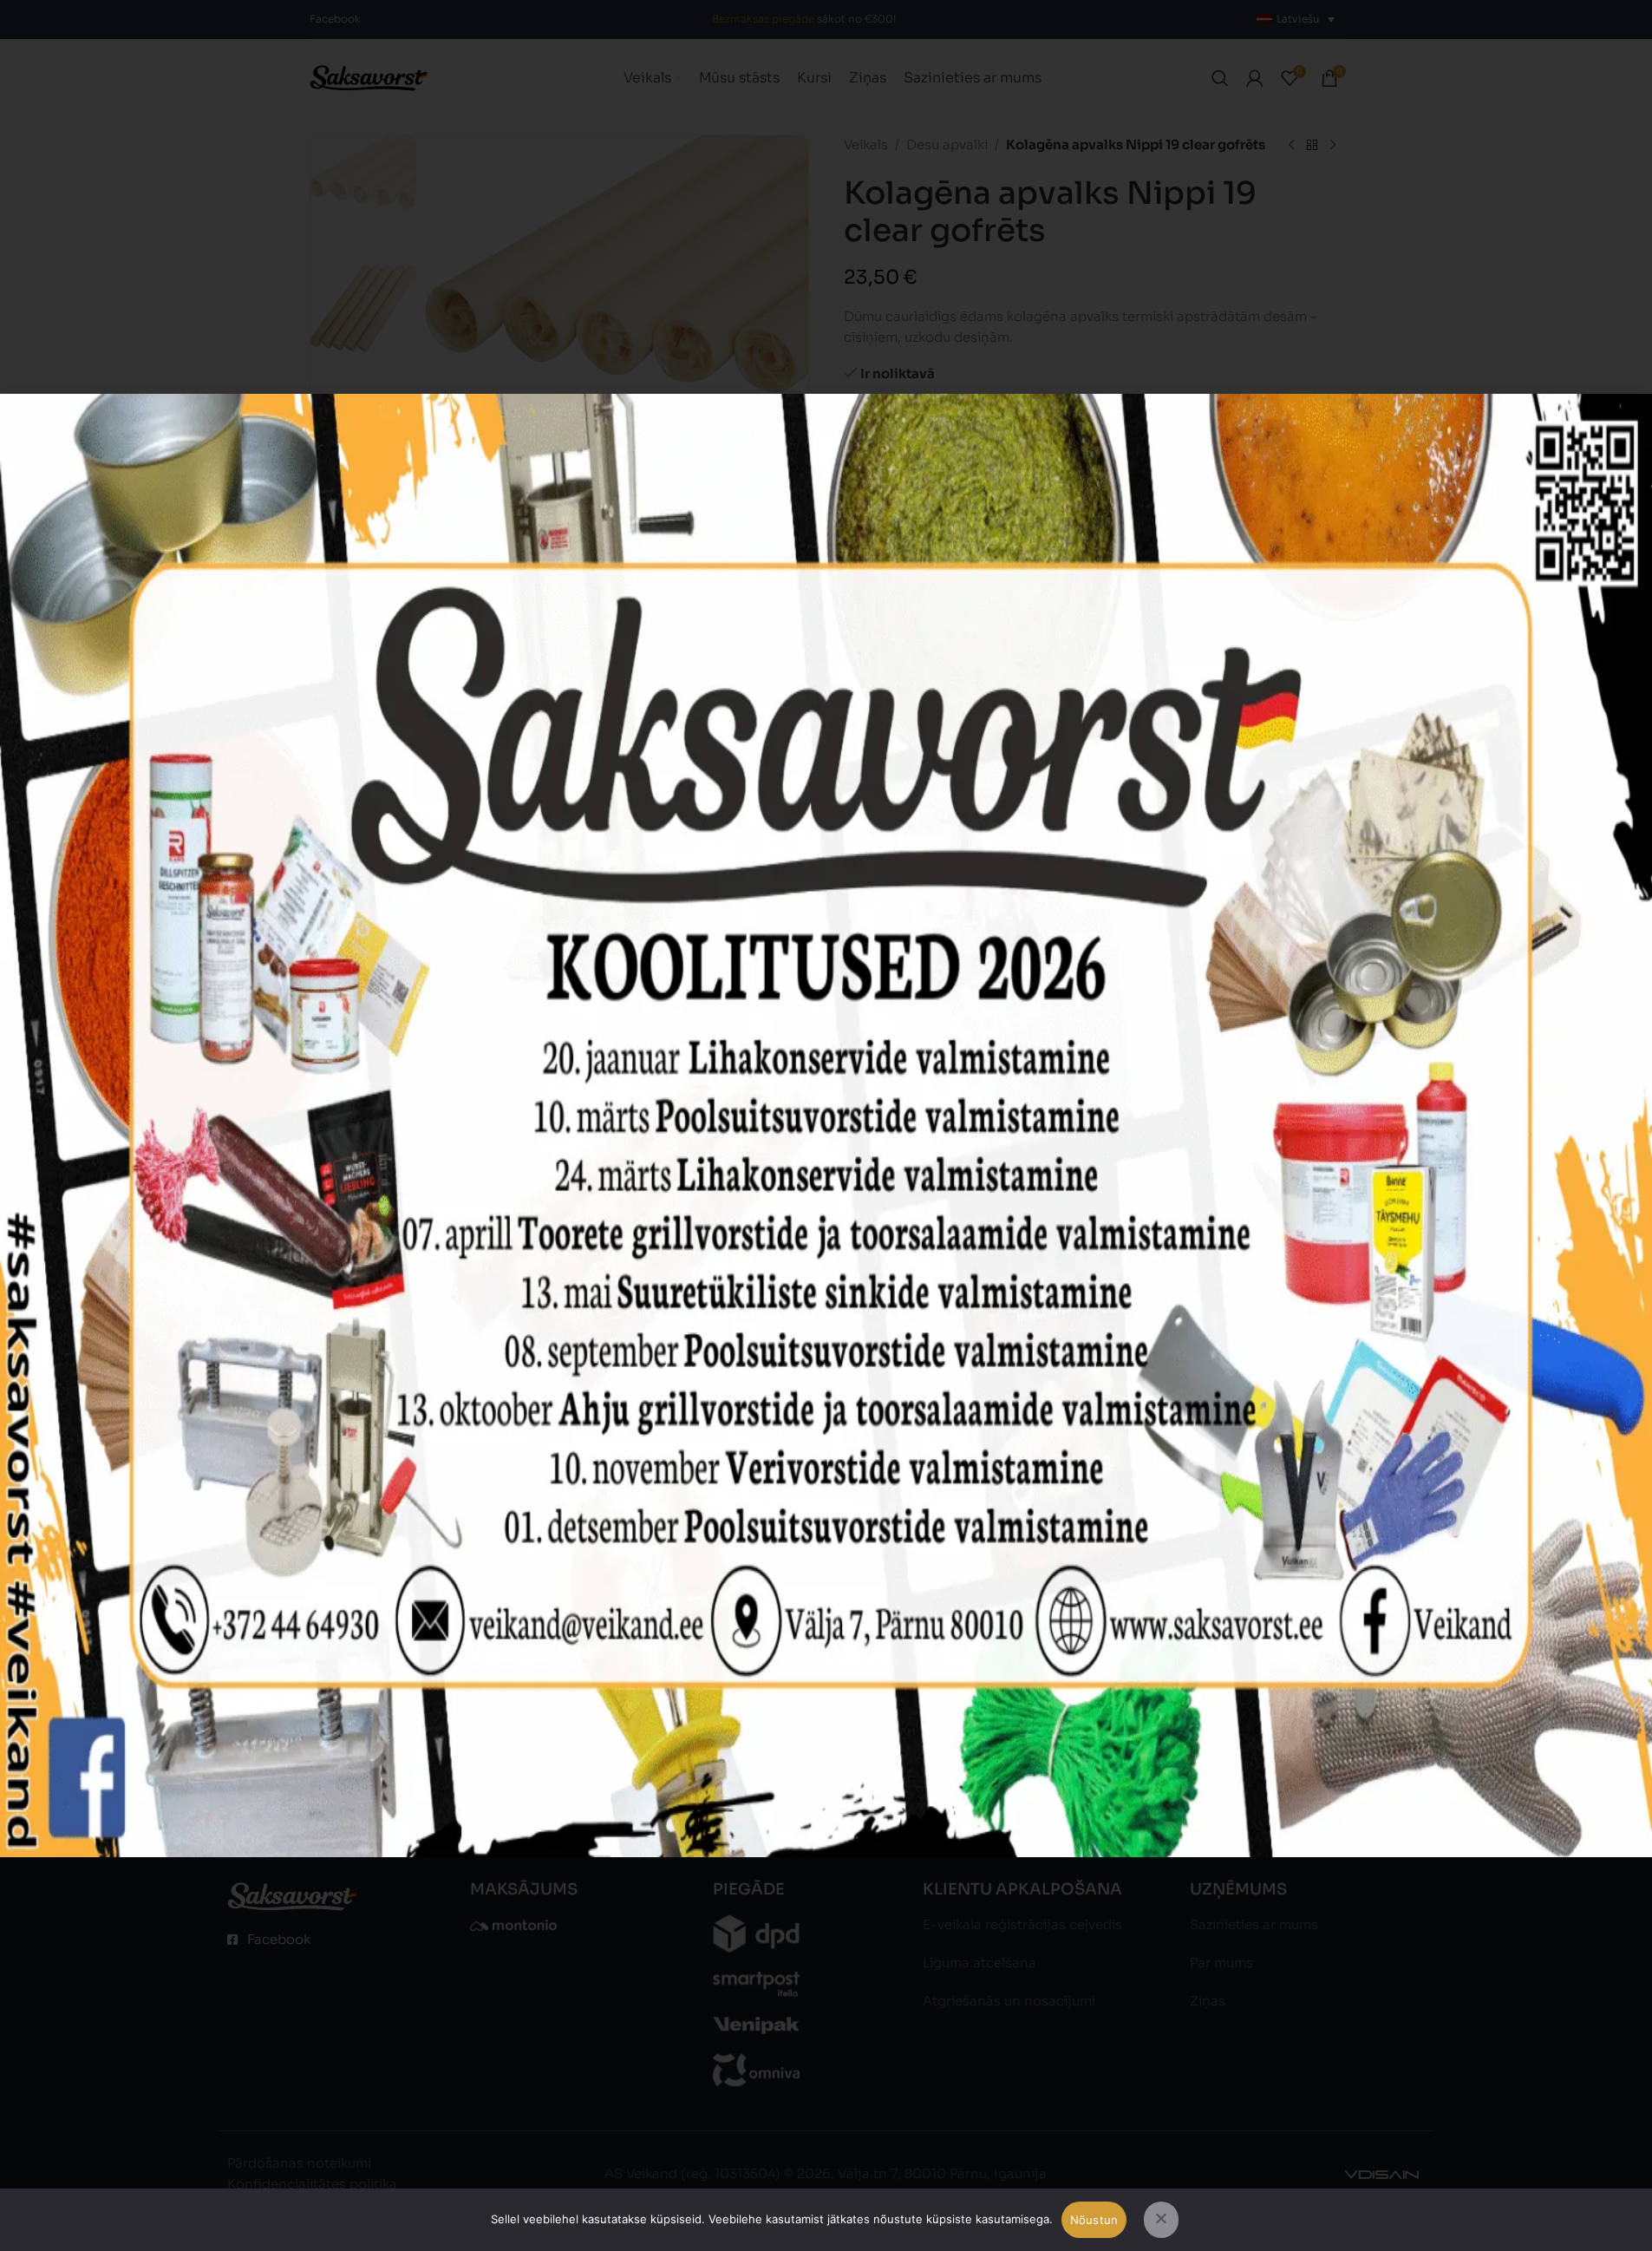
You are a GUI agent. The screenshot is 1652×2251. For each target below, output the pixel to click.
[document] (826, 1125)
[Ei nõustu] (1161, 2220)
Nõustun (1094, 2220)
